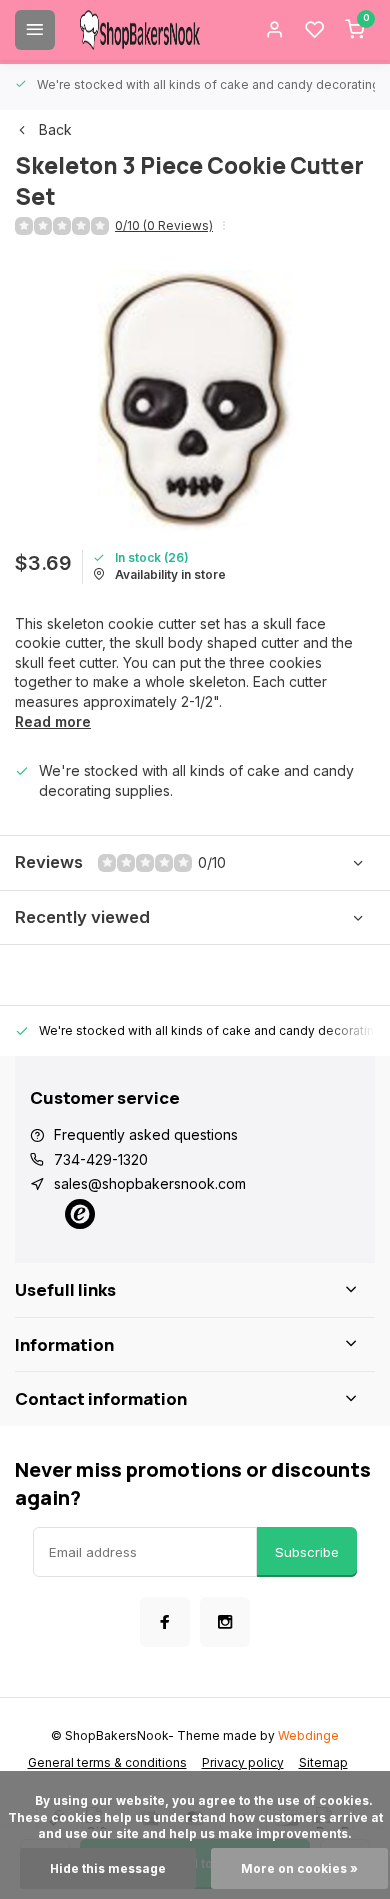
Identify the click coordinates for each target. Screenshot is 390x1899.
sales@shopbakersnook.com (150, 1183)
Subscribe (307, 1552)
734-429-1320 (101, 1159)
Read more (53, 721)
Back (55, 129)
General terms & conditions (107, 1762)
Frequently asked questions (146, 1134)
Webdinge (308, 1735)
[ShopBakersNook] (140, 30)
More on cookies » (299, 1868)
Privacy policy (243, 1762)
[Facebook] (165, 1622)
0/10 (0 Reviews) (164, 225)
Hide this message (108, 1868)
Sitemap (323, 1762)
